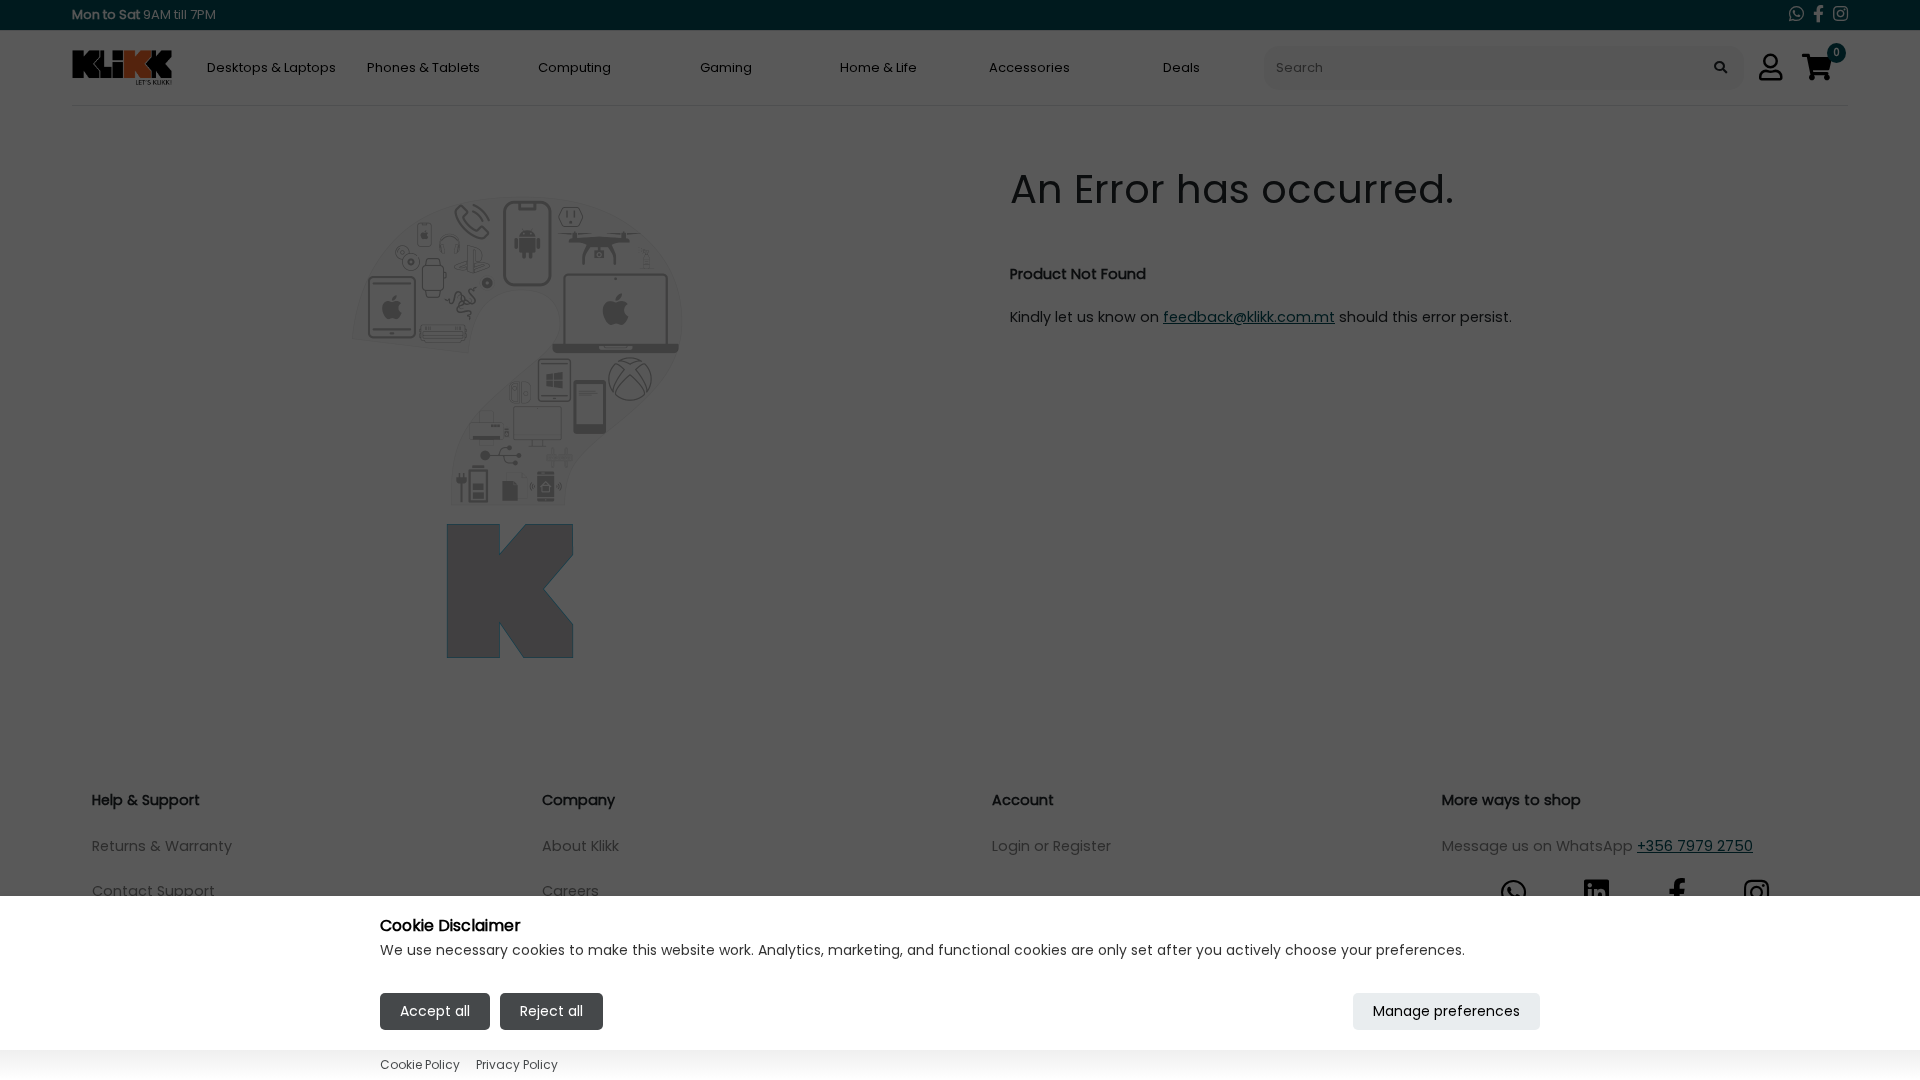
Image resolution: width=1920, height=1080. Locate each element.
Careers (570, 891)
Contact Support (153, 891)
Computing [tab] (574, 67)
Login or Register (1051, 846)
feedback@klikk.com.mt (1249, 317)
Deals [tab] (1181, 67)
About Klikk (580, 846)
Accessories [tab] (1029, 67)
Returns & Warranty (162, 846)
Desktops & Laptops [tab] (271, 67)
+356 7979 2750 (1695, 846)
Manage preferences (1446, 1011)
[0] (1817, 68)
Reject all (551, 1011)
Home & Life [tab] (878, 67)
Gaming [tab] (726, 67)
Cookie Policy (420, 1064)
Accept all (435, 1011)
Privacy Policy (517, 1064)
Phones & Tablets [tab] (423, 67)
